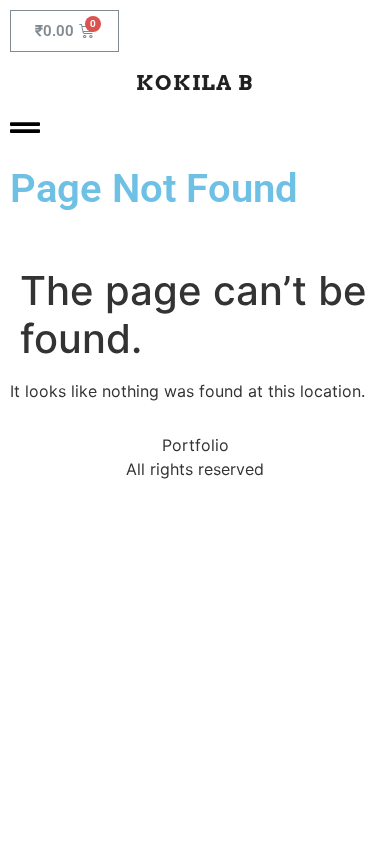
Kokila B (194, 82)
